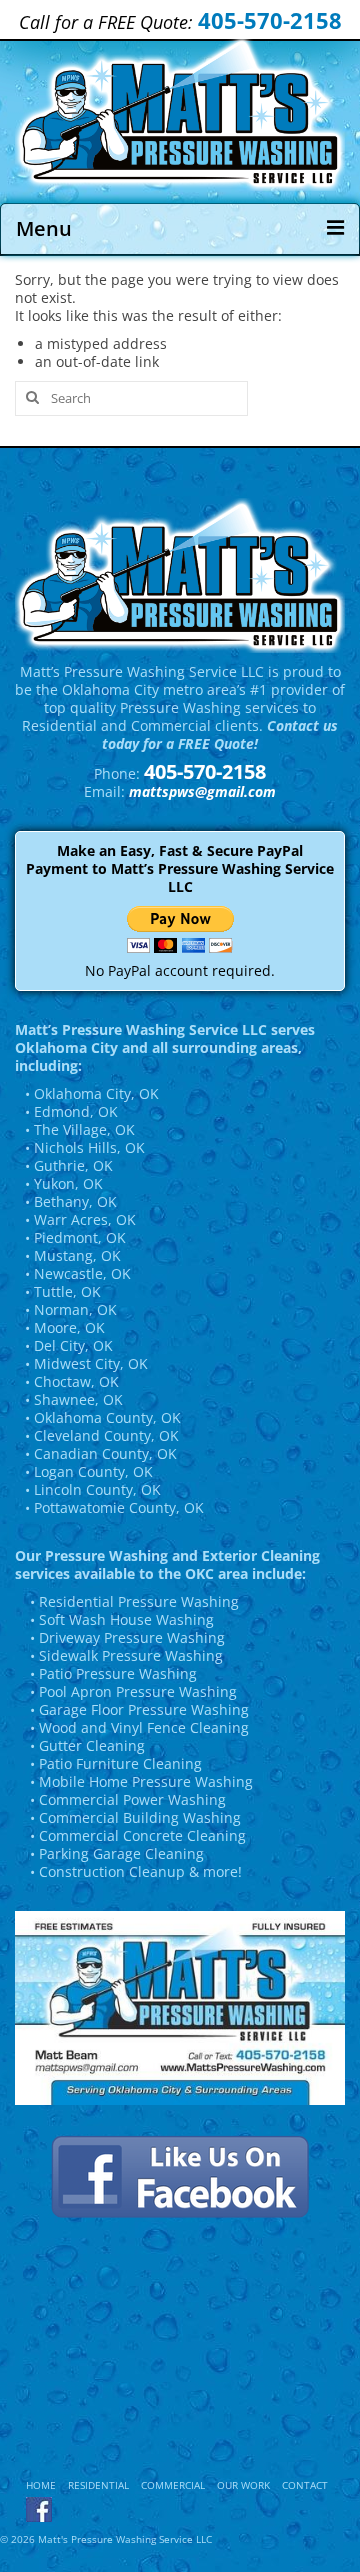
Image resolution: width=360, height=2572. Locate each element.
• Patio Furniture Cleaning (116, 1763)
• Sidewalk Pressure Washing (126, 1655)
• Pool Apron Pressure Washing (133, 1691)
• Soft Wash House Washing (122, 1619)
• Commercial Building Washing (135, 1817)
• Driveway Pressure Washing (127, 1637)
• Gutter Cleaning (87, 1745)
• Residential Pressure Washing (134, 1601)
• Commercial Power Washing (128, 1799)
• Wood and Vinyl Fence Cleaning (139, 1727)
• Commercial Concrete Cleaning (138, 1835)
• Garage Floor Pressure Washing (139, 1709)
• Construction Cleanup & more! (136, 1871)
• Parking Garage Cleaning (117, 1853)
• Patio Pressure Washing (113, 1673)
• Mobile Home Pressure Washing (141, 1781)
